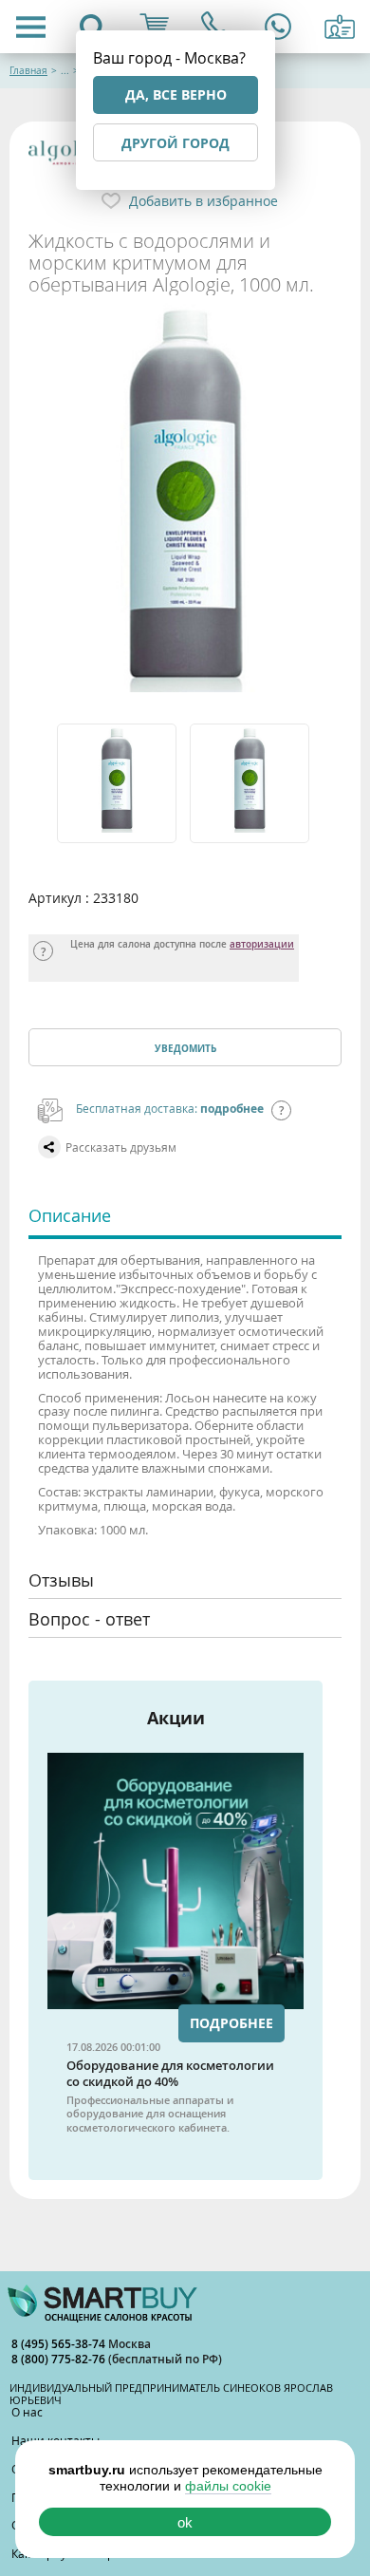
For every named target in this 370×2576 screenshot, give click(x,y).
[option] (119, 783)
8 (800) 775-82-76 (60, 2359)
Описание (70, 1215)
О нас (27, 2412)
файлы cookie (228, 2486)
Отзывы (61, 1580)
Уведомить (185, 1048)
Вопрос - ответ (89, 1619)
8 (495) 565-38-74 (60, 2344)
